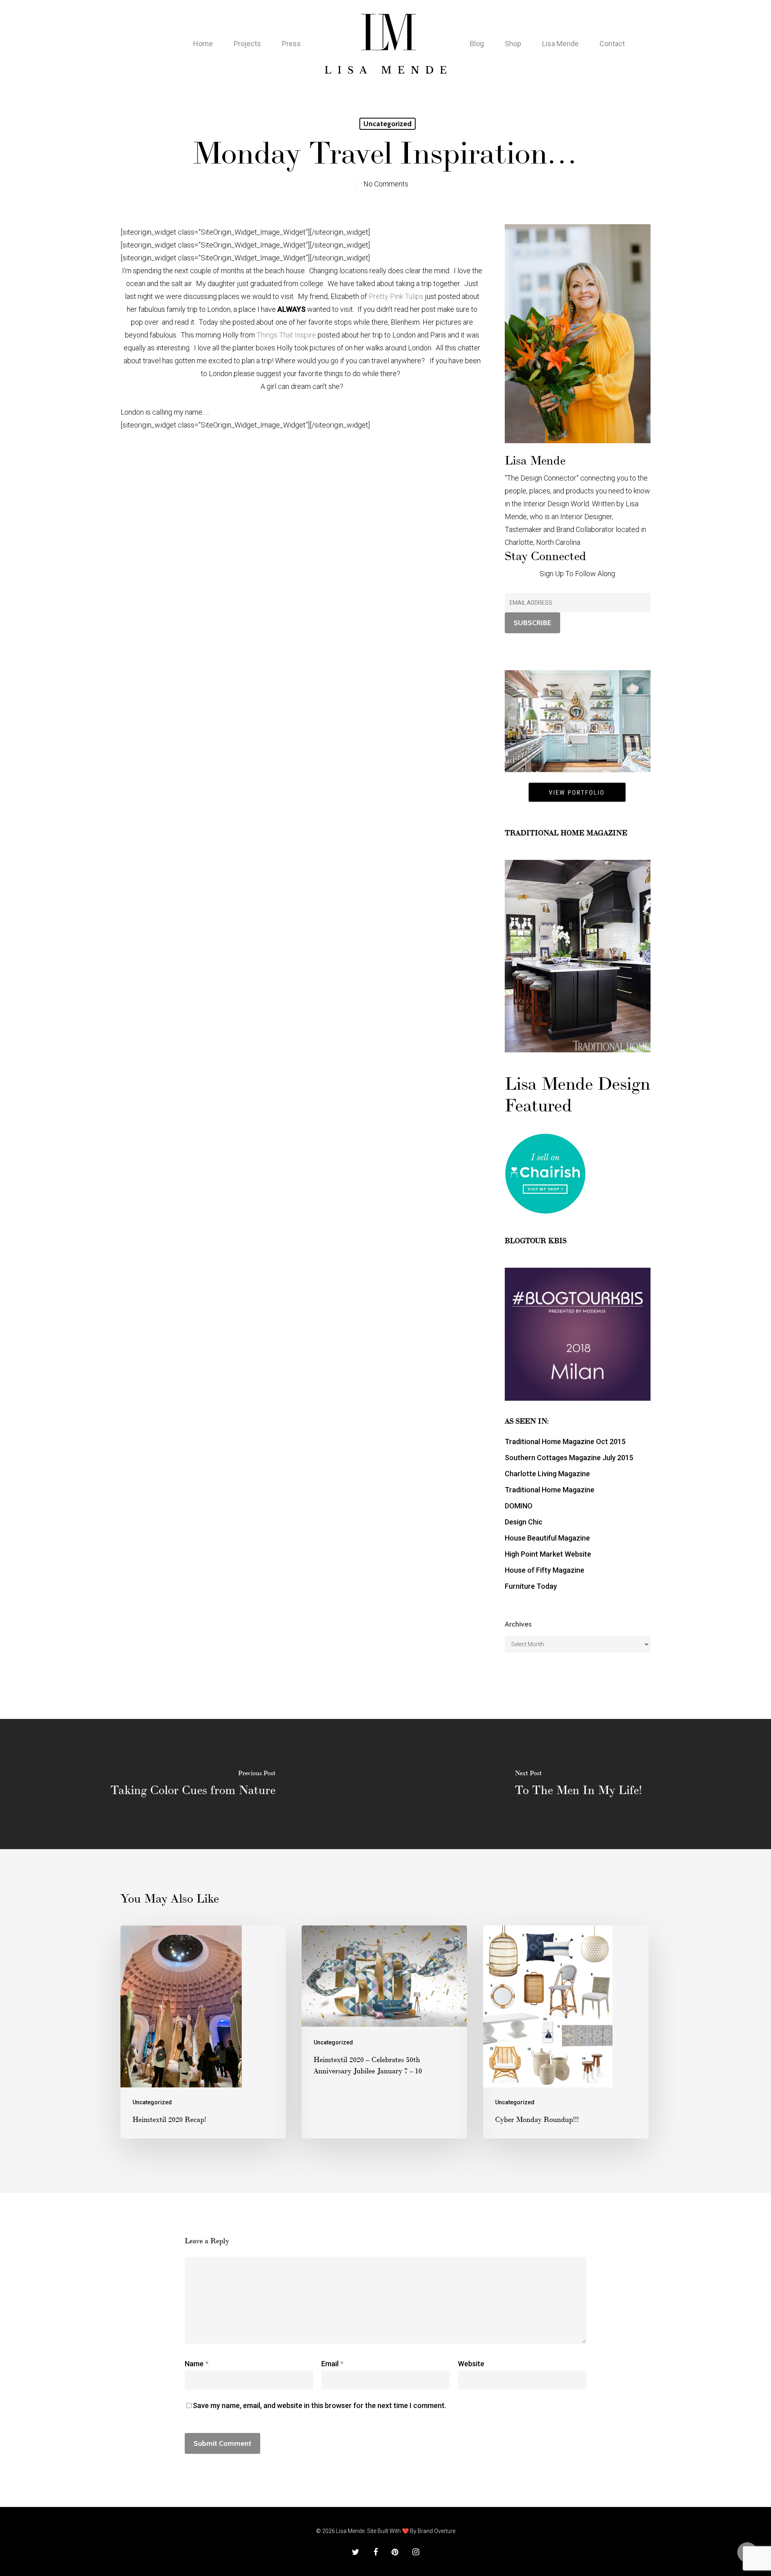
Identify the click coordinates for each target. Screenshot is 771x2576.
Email (332, 2364)
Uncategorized (388, 124)
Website (471, 2364)
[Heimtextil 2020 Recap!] (203, 2032)
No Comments (386, 184)
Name (197, 2364)
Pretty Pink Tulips (396, 296)
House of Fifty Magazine (545, 1570)
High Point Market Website (548, 1554)
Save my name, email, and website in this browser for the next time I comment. (319, 2405)
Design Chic (524, 1522)
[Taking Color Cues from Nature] (193, 1784)
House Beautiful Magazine (547, 1538)
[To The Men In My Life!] (578, 1784)
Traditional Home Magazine (550, 1490)
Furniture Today (531, 1586)
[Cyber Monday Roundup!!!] (566, 2032)
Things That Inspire (287, 335)
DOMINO (519, 1506)
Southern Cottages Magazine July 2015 (569, 1458)
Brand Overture (436, 2531)
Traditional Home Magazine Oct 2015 (565, 1441)
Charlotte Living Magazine (547, 1474)
